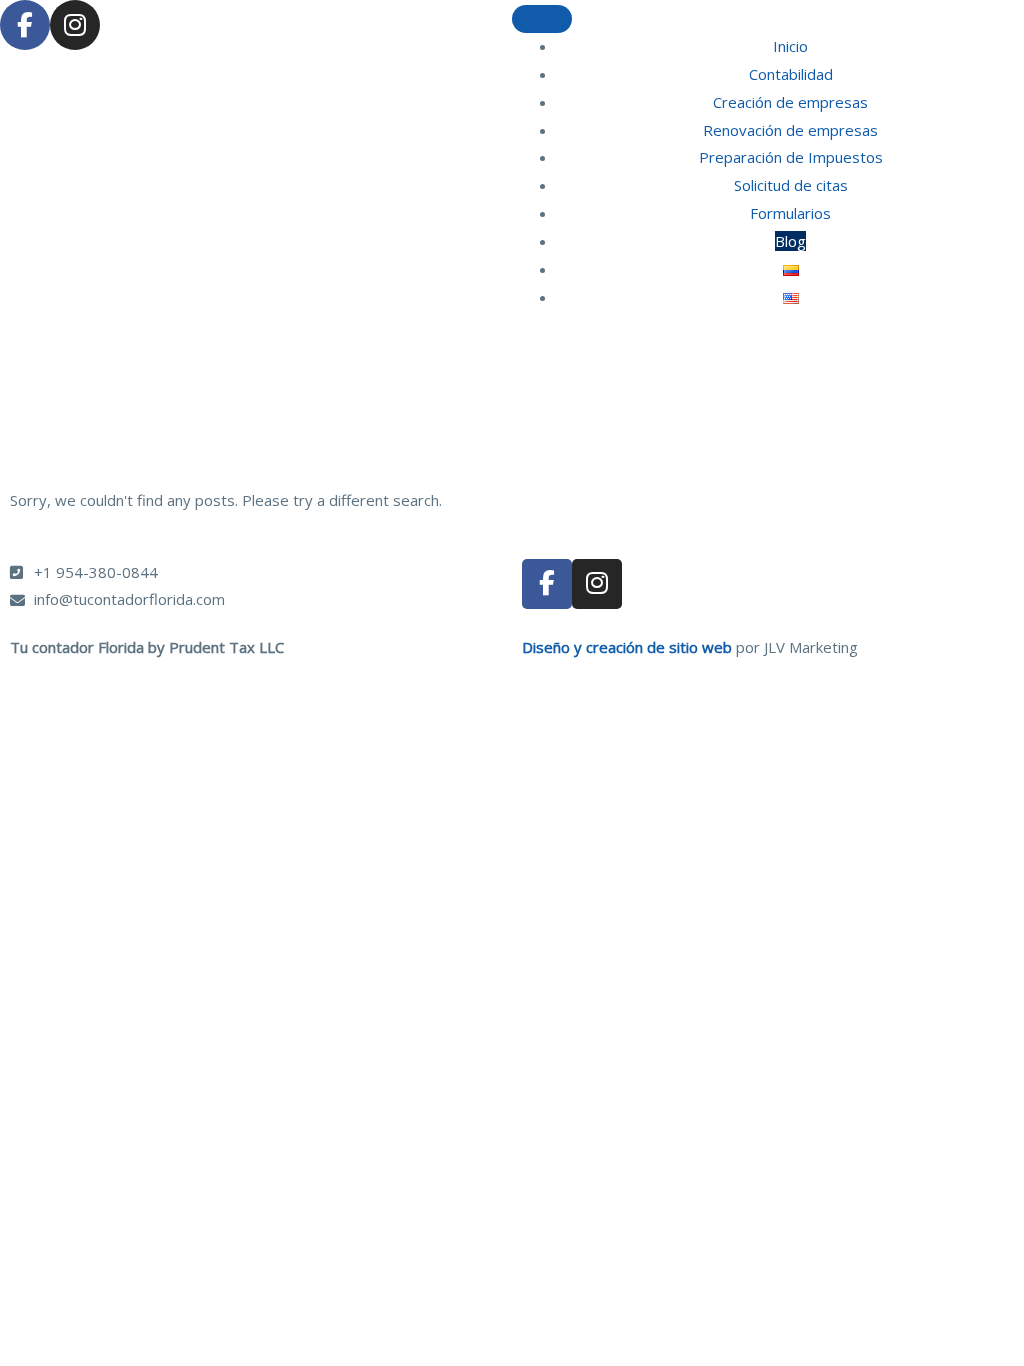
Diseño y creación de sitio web (627, 647)
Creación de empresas (790, 102)
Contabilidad (791, 74)
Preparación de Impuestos (791, 157)
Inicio (790, 46)
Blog (790, 241)
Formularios (790, 213)
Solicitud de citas (791, 185)
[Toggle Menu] (542, 19)
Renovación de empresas (790, 130)
